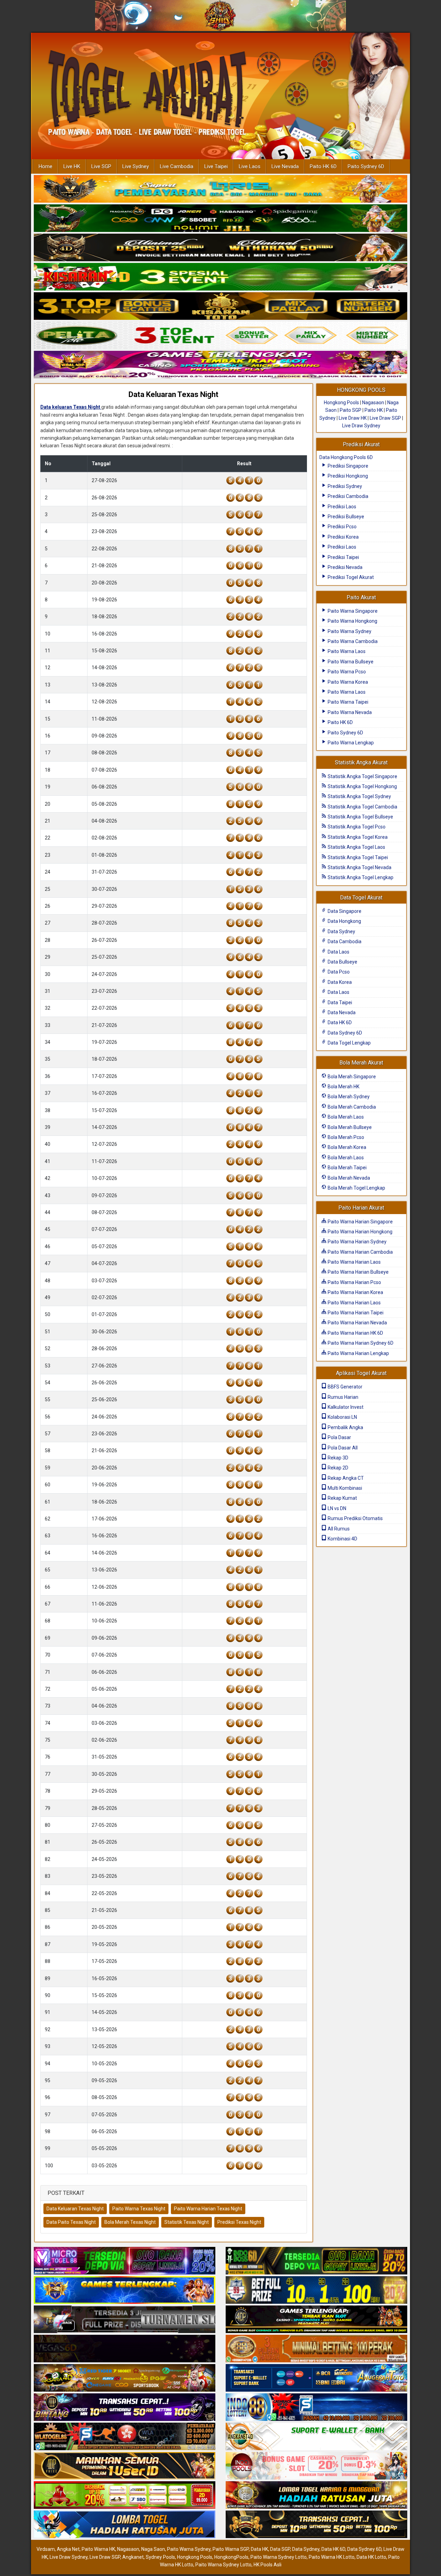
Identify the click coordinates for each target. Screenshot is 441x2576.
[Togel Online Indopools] (316, 2466)
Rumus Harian (342, 1397)
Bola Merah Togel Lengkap (356, 1188)
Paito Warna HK (98, 2549)
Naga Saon (153, 2549)
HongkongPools (231, 2557)
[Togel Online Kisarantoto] (220, 306)
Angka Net (68, 2549)
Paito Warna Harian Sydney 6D (360, 1343)
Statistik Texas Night (187, 2222)
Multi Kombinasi (344, 1488)
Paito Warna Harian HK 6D (355, 1333)
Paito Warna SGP (231, 2549)
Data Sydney (341, 931)
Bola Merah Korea (346, 1147)
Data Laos (338, 952)
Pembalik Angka (345, 1427)
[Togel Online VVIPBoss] (220, 189)
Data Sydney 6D (344, 1033)
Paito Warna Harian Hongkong (360, 1232)
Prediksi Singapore (347, 466)
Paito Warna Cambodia (352, 641)
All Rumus (338, 1529)
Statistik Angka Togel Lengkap (360, 877)
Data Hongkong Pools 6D (346, 457)
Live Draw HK (353, 418)
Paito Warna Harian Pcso (354, 1282)
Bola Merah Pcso (345, 1137)
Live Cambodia (177, 166)
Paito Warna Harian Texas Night (208, 2209)
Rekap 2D (337, 1468)
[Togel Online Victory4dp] (125, 2291)
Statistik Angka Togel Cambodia (362, 807)
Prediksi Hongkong (347, 476)
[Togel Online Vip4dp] (316, 2320)
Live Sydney (136, 166)
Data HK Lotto (371, 2557)
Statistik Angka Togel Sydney (359, 796)
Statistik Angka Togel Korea (357, 837)
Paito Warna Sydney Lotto (279, 2557)
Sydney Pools (160, 2557)
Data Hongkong (344, 921)
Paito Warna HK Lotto (332, 2557)
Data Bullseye (342, 962)
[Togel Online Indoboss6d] (316, 2261)
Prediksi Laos (341, 507)
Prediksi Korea (343, 537)
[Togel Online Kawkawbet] (125, 2320)
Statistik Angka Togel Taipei (357, 857)
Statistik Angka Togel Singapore (362, 776)
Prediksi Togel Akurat (350, 577)
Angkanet (133, 2557)
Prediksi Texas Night (239, 2222)
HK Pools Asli (268, 2565)
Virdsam (46, 2549)
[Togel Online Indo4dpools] (125, 2525)
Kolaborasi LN (342, 1417)
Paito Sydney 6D (366, 166)
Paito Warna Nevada (349, 712)
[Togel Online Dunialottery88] (316, 2349)
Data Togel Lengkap (349, 1043)
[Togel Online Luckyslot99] (316, 2291)
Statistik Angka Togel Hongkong (362, 786)
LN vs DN (336, 1508)
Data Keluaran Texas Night (173, 394)
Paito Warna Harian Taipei (355, 1313)
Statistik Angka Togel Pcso (356, 827)
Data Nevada (341, 1012)
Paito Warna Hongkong (352, 621)
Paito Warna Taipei (347, 702)
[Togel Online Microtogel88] (125, 2261)
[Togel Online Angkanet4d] (316, 2437)
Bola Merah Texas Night (130, 2222)
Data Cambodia (344, 941)
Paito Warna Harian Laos (354, 1262)
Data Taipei (339, 1002)
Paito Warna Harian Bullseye (358, 1272)
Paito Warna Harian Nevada (357, 1323)
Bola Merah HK (343, 1087)
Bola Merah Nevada (348, 1178)
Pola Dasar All (342, 1448)
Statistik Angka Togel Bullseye (360, 817)
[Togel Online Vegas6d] (125, 2349)
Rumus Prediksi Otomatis (355, 1518)
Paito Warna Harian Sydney (357, 1242)
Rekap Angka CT (345, 1478)
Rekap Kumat (342, 1498)
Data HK (259, 2549)
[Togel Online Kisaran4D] (220, 277)
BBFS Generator (345, 1387)
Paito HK (374, 410)
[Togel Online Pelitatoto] (220, 336)
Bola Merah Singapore (351, 1077)
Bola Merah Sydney (348, 1097)
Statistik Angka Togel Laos (356, 847)
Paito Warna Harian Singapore (360, 1222)
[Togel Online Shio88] (316, 2496)
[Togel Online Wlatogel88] (125, 2437)
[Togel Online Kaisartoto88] (125, 2496)
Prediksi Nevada (345, 567)
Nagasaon (373, 403)
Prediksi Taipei (343, 557)
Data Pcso (338, 972)
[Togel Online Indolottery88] (316, 2408)
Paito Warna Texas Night (139, 2209)
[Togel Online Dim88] (220, 218)
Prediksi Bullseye (345, 517)
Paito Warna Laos (346, 651)
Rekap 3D (337, 1458)
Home (45, 166)
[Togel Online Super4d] (220, 248)
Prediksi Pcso (342, 527)
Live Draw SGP (385, 418)
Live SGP (101, 166)
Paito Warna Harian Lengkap (358, 1353)
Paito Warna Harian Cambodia (360, 1252)
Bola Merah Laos (345, 1117)
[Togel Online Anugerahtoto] (316, 2379)
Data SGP (280, 2549)
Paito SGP (351, 410)
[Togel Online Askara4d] (125, 2379)
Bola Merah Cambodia (351, 1107)
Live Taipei (216, 166)
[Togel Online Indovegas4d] (316, 2525)
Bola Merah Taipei (347, 1168)
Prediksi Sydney (344, 486)
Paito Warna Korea (347, 682)
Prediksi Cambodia (347, 496)
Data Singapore (344, 911)
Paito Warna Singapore (352, 611)
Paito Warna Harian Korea (355, 1292)
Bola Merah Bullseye (349, 1127)
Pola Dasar (339, 1437)
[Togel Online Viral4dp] (220, 365)
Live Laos (250, 166)
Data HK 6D (339, 1022)
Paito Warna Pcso (346, 672)
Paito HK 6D (323, 166)
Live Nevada (285, 166)
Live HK (72, 166)
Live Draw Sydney (361, 426)
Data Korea (339, 982)
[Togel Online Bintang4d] (125, 2408)
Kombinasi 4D (342, 1539)
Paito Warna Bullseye (350, 662)
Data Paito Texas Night (71, 2222)
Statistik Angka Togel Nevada (359, 867)
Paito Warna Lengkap (350, 743)
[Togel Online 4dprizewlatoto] (125, 2466)
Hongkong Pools (341, 403)
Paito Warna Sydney (349, 631)
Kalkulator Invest (345, 1407)
